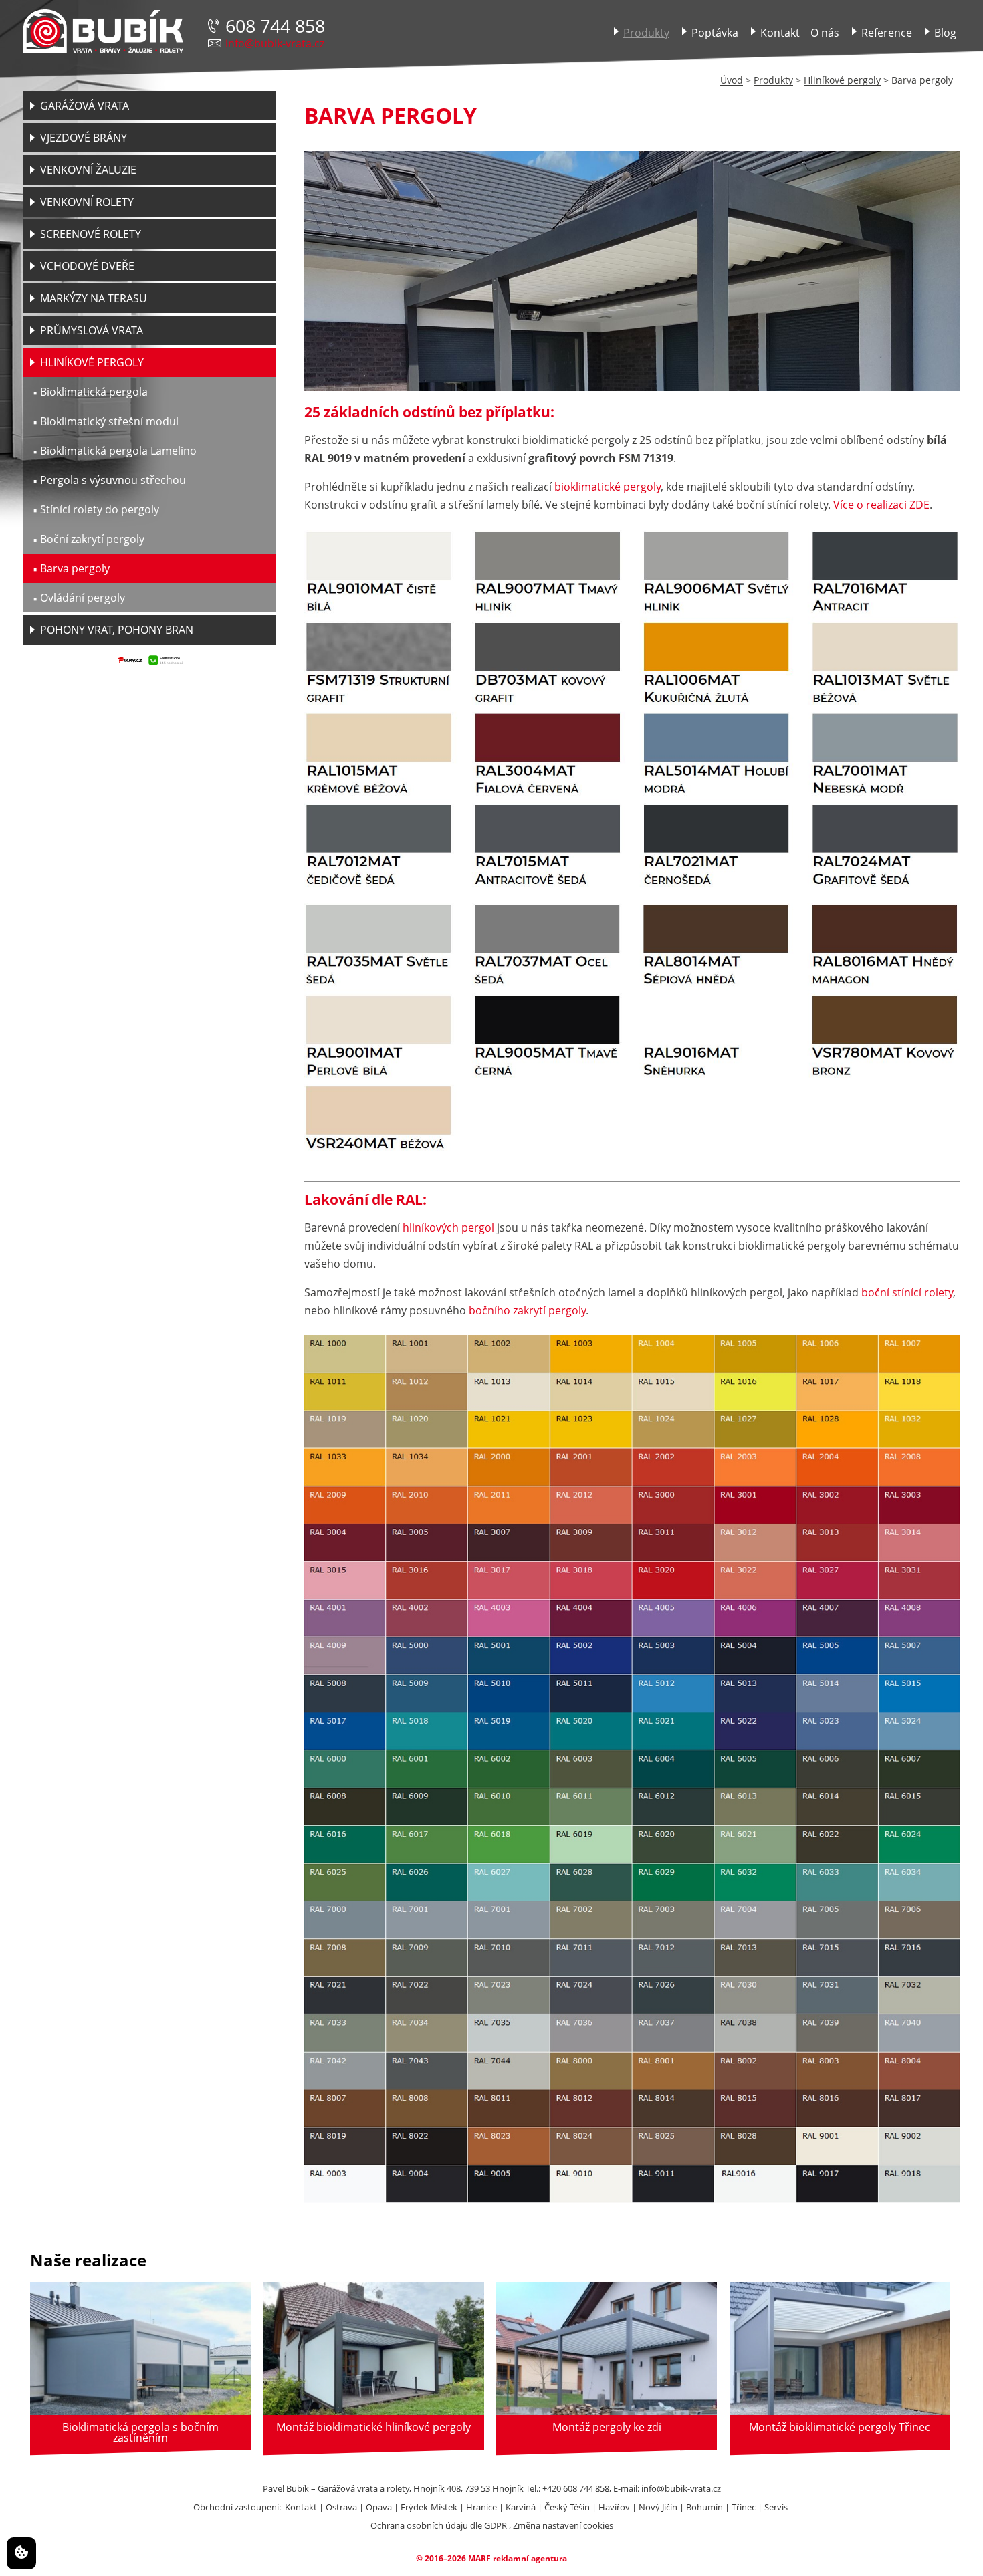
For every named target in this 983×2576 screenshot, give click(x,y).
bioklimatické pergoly (608, 487)
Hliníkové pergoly (842, 80)
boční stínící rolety (907, 1292)
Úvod (732, 80)
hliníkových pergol (448, 1227)
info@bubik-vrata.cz (275, 43)
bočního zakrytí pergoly (527, 1310)
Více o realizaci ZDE (881, 505)
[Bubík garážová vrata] (103, 32)
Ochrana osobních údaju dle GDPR (439, 2525)
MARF (479, 2558)
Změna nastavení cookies (563, 2525)
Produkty (773, 80)
